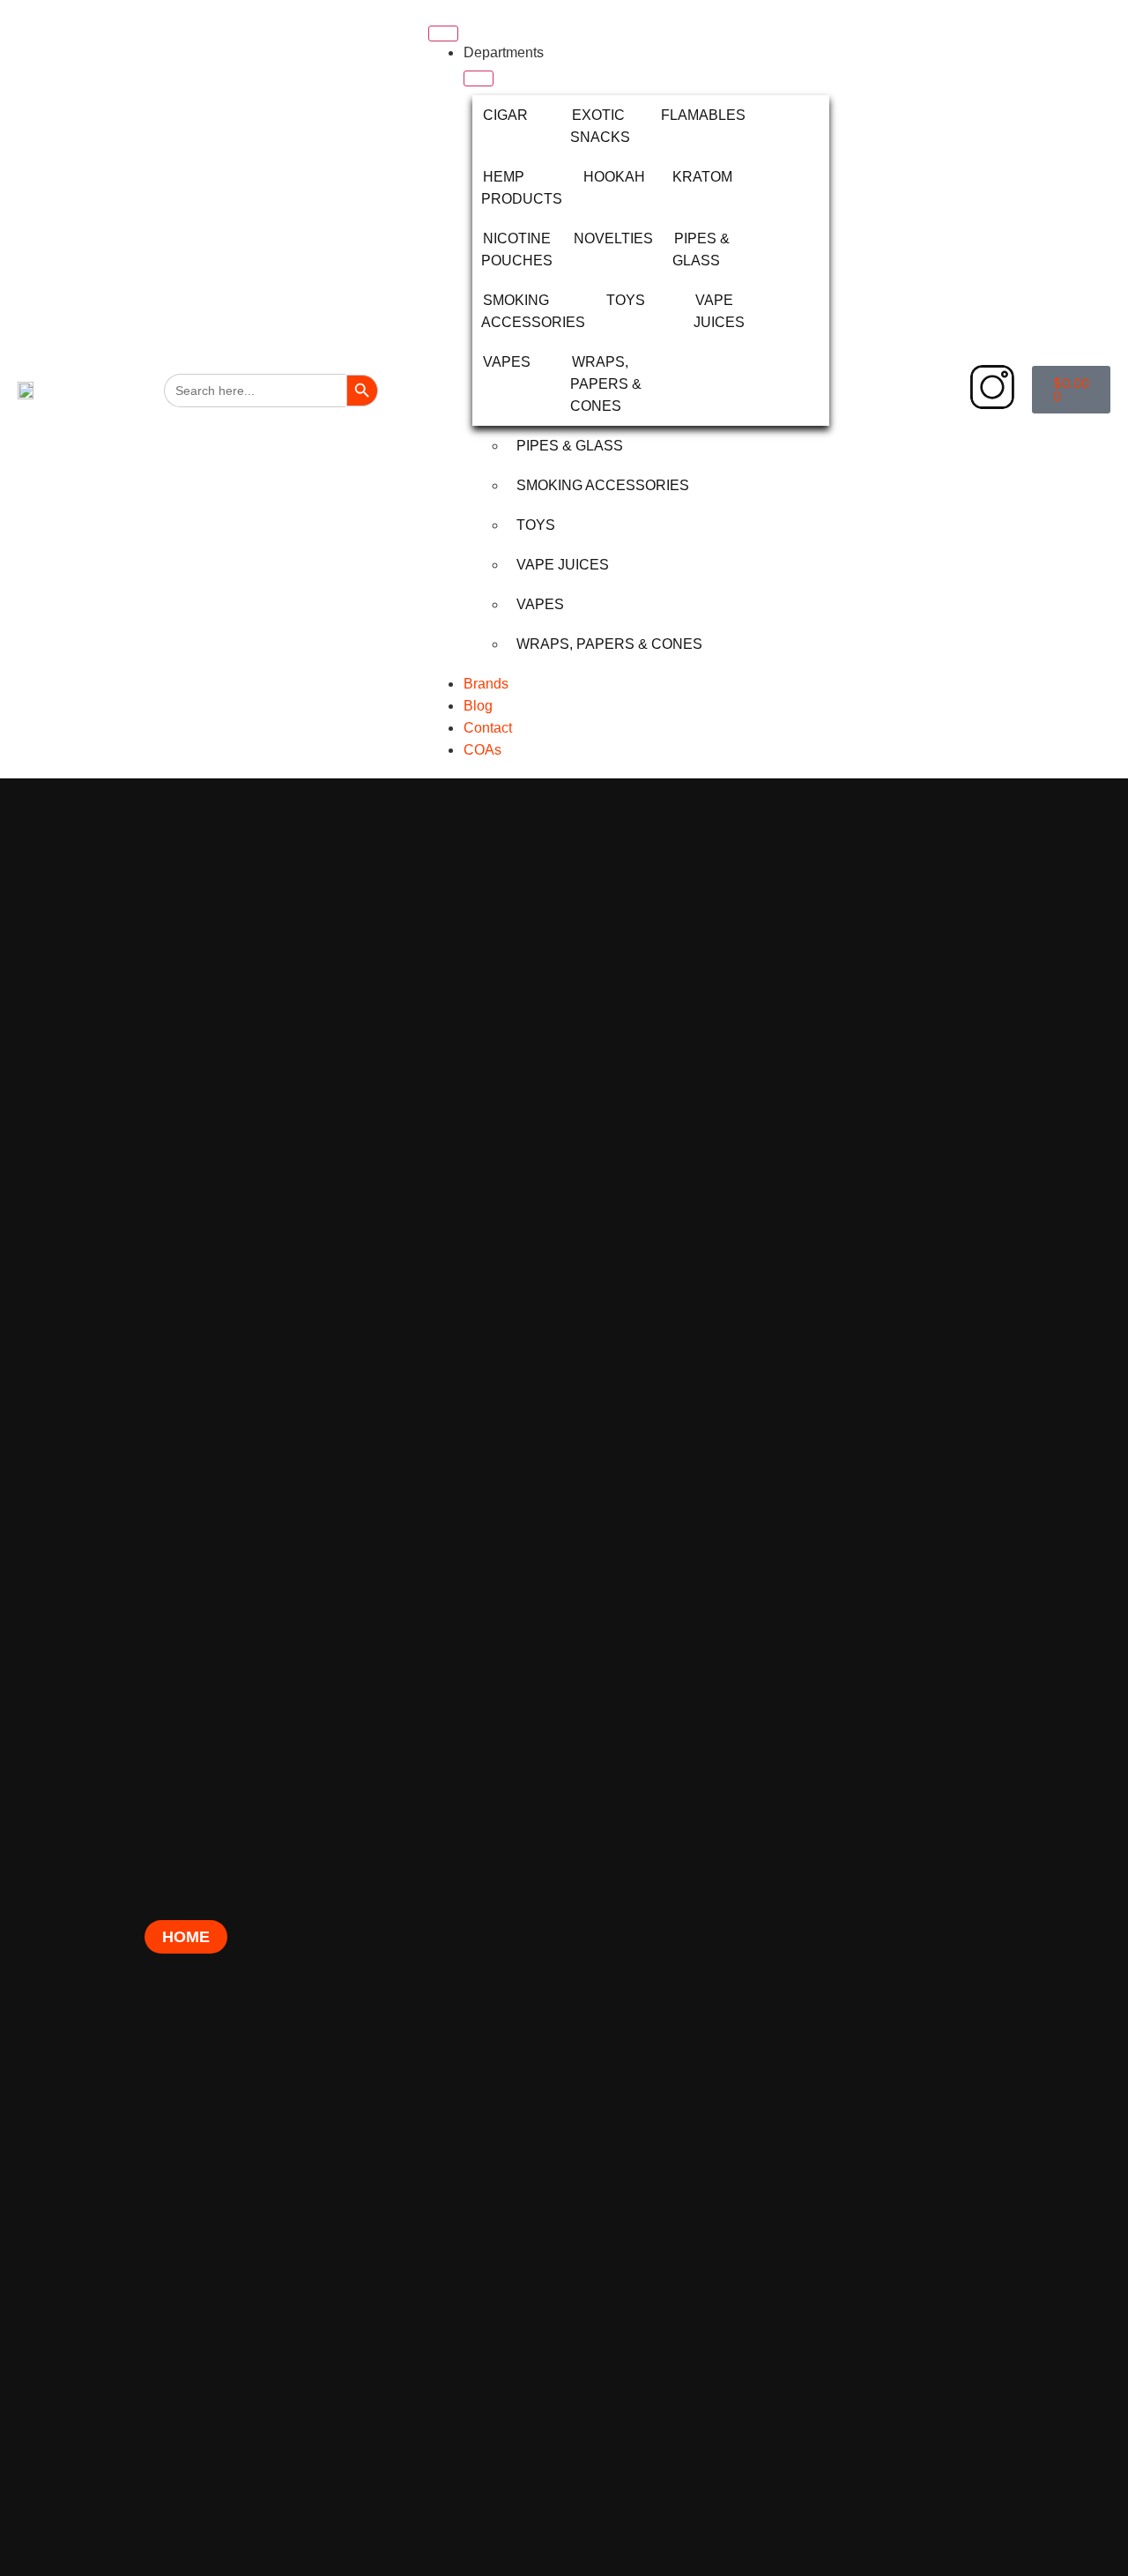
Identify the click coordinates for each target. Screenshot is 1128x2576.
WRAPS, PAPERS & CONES (606, 384)
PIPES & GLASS (570, 446)
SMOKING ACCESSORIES (603, 485)
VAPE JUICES (563, 565)
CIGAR (505, 115)
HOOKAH (614, 177)
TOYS (626, 300)
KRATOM (702, 177)
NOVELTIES (613, 238)
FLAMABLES (703, 115)
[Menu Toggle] (443, 34)
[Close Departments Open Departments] (479, 78)
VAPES (507, 362)
